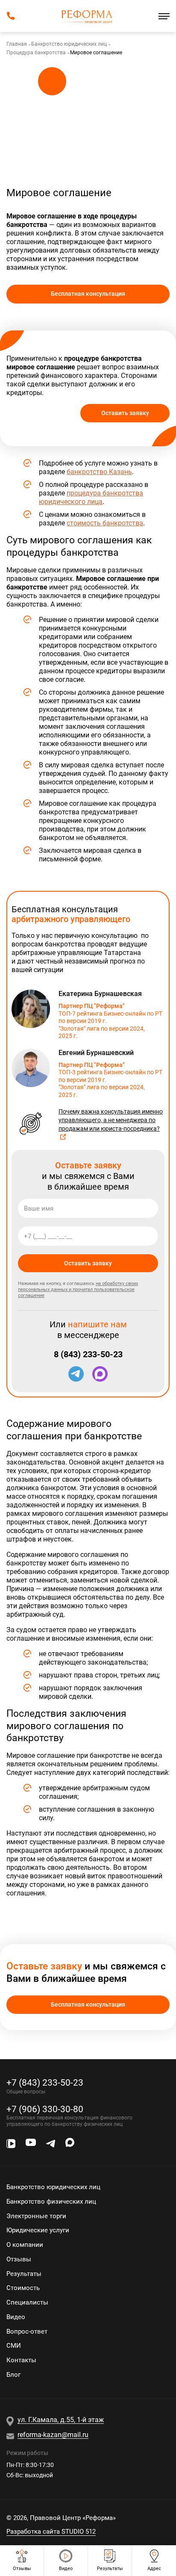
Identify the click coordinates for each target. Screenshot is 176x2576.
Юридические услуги (38, 2230)
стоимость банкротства (105, 523)
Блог (13, 2375)
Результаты (24, 2274)
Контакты (21, 2360)
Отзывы (19, 2259)
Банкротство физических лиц (51, 2202)
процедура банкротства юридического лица (91, 497)
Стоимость (23, 2288)
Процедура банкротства (36, 53)
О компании (25, 2245)
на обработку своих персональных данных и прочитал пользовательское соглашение (78, 1289)
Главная (17, 44)
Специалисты (27, 2302)
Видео (16, 2317)
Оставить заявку (125, 413)
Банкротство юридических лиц (69, 44)
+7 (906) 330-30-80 (45, 2109)
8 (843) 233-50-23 (88, 1354)
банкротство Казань (99, 472)
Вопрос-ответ (27, 2331)
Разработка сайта (51, 2532)
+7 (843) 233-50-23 (45, 2082)
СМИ (14, 2346)
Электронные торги (36, 2216)
